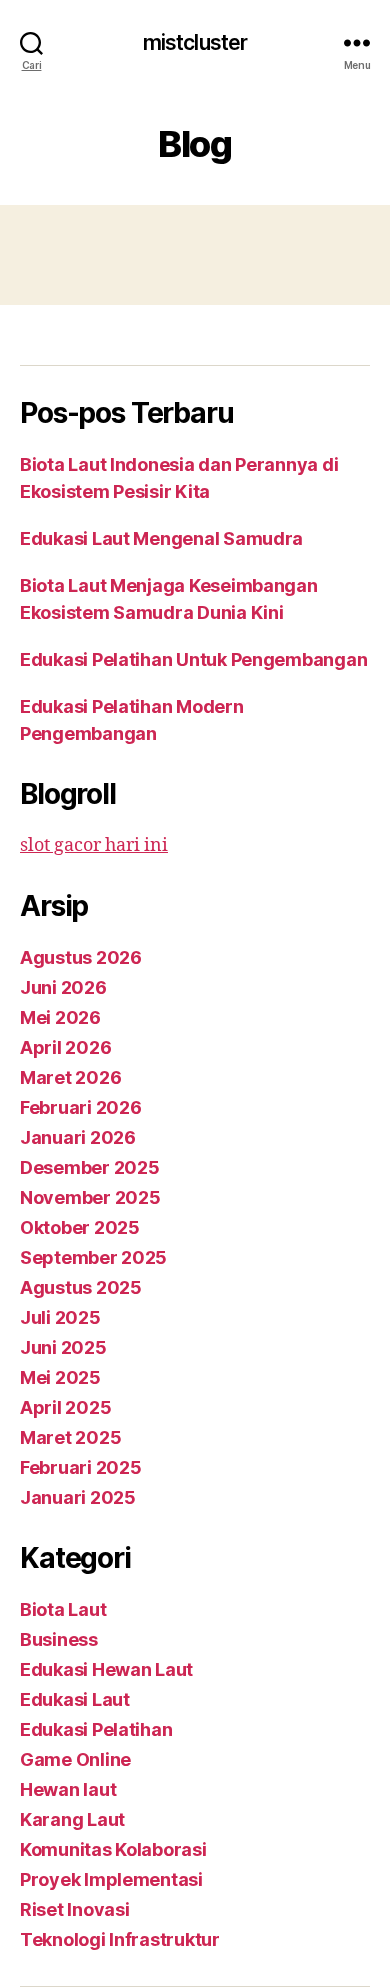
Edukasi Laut (75, 1699)
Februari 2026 (81, 1107)
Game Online (75, 1759)
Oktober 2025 (80, 1227)
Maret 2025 (70, 1437)
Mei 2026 (60, 1017)
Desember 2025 (90, 1167)
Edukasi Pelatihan (96, 1729)
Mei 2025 (60, 1377)
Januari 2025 (78, 1497)
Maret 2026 (70, 1077)
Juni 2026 (63, 987)
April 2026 (65, 1047)
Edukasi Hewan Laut (106, 1669)
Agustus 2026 (81, 957)
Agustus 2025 (81, 1287)
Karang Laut (72, 1819)
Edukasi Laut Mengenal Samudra (161, 538)
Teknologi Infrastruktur (120, 1939)
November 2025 (90, 1197)
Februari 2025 (81, 1467)
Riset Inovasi (75, 1909)
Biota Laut (63, 1609)
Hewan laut (68, 1789)
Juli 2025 (60, 1317)
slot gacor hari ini (94, 845)
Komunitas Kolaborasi (113, 1849)
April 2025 (65, 1407)
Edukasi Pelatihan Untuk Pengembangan (193, 659)
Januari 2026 (78, 1137)
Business (59, 1639)
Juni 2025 (63, 1347)
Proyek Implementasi (111, 1879)
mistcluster (195, 42)
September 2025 (93, 1257)
